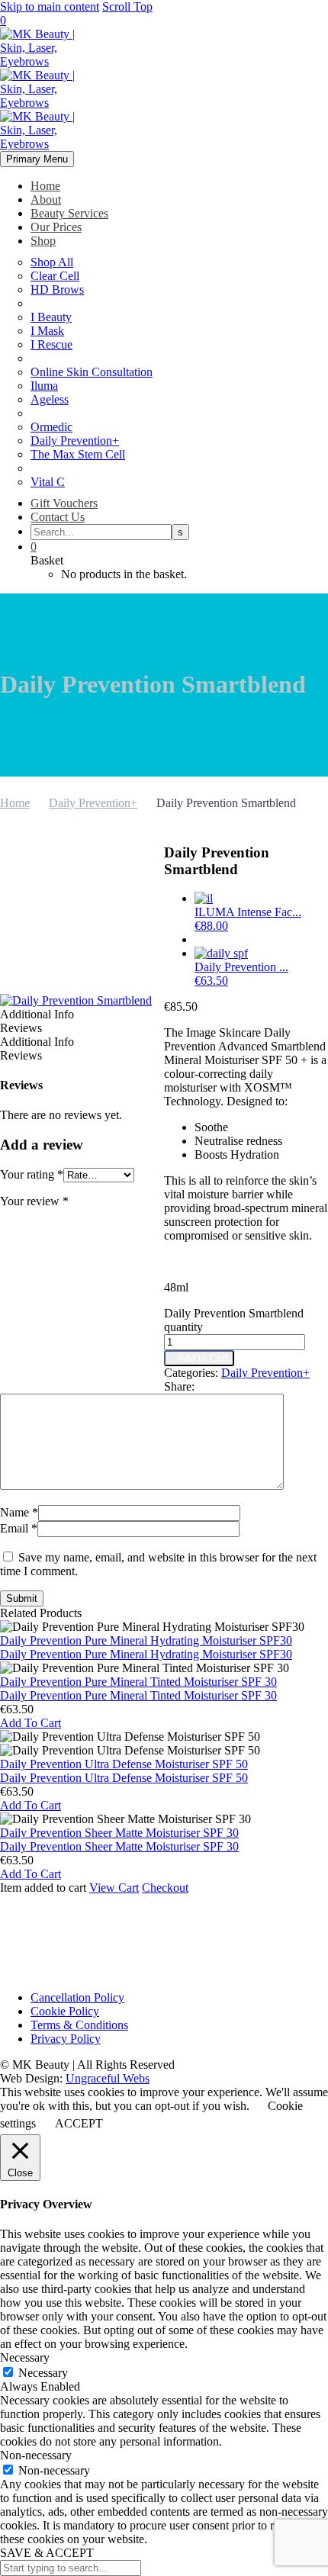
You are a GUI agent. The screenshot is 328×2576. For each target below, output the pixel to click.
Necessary (43, 2373)
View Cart (114, 1888)
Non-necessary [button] (36, 2455)
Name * (19, 1512)
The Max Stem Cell (78, 454)
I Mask (47, 331)
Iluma (44, 386)
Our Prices (56, 227)
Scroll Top (127, 6)
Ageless (50, 399)
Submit (22, 1598)
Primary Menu (37, 159)
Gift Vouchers (64, 503)
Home (45, 186)
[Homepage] (46, 103)
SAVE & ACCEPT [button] (47, 2553)
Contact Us (58, 517)
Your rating (32, 1174)
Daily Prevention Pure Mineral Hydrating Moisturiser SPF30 (146, 1654)
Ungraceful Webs (108, 2078)
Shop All (52, 262)
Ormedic (51, 427)
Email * (19, 1528)
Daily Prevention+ (75, 441)
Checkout (165, 1888)
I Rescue (51, 344)
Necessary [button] (25, 2357)
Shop (43, 241)
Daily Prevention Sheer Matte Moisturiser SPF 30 (119, 1846)
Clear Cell (55, 276)
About (46, 199)
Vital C (48, 482)
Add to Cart (199, 1358)
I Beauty (51, 317)
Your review (34, 1201)
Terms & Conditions (79, 2025)
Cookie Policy (65, 2011)
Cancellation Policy (77, 1997)
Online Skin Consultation (92, 372)
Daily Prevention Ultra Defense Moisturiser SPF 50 (124, 1778)
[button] (31, 1723)
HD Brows (57, 289)
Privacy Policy (66, 2039)
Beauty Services (69, 213)
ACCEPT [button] (79, 2123)
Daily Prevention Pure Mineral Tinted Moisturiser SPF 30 (138, 1695)
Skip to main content (50, 6)
